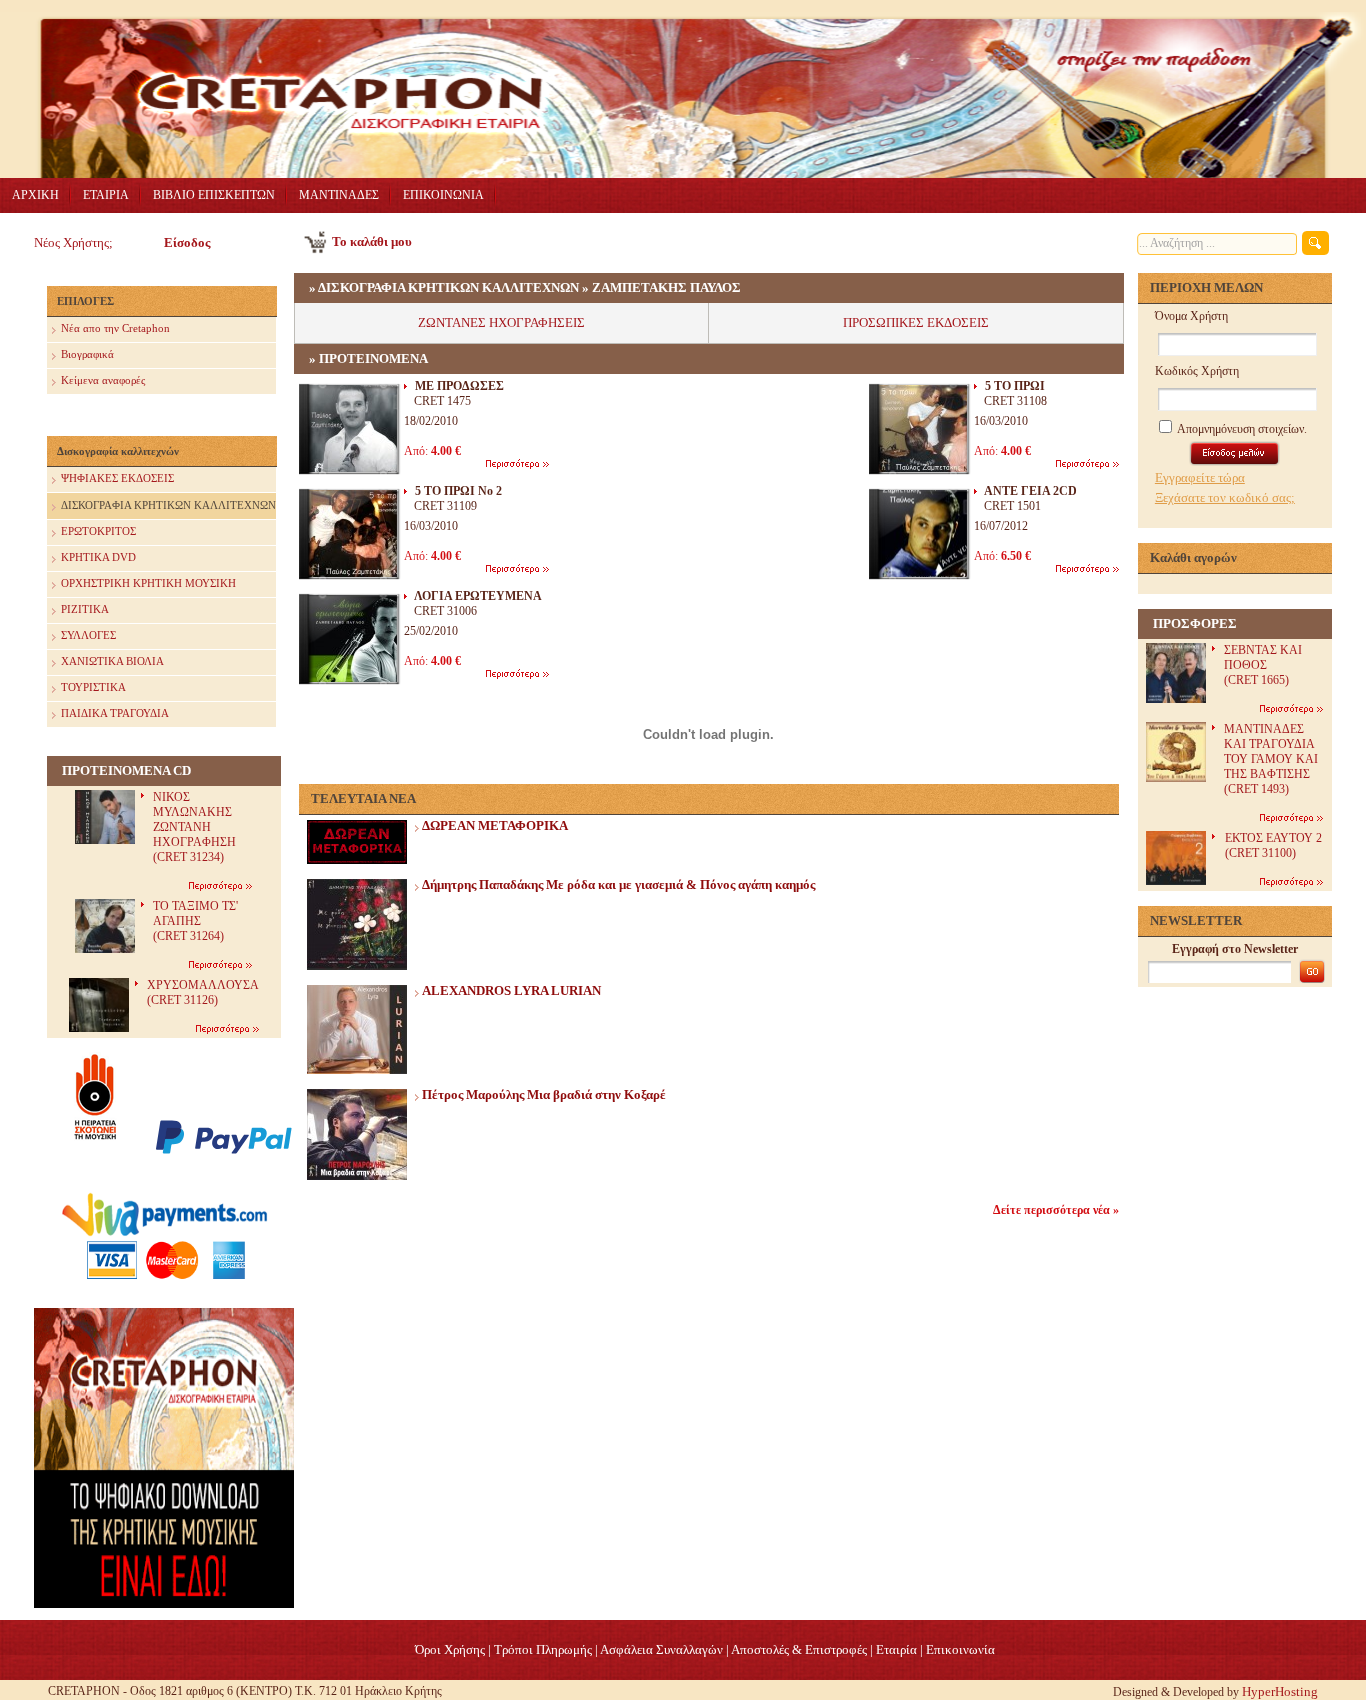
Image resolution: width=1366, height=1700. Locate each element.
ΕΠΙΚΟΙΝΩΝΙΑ (443, 195)
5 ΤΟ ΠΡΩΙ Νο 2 (458, 491)
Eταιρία (896, 1649)
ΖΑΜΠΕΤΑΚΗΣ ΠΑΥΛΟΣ (666, 287)
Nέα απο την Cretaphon (115, 328)
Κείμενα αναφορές (103, 380)
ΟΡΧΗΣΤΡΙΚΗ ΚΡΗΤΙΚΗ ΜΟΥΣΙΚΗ (148, 583)
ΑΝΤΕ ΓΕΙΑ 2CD (1030, 491)
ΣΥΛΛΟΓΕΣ (88, 635)
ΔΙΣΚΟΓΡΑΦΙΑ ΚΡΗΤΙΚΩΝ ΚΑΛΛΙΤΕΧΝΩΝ (168, 505)
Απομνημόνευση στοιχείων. (1241, 429)
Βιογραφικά (87, 354)
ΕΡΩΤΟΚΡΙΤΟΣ (98, 531)
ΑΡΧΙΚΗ (35, 195)
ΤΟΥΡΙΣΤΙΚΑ (93, 687)
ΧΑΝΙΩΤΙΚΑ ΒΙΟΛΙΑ (112, 661)
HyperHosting (1280, 1691)
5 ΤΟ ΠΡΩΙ (1015, 386)
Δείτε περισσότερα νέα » (1056, 1210)
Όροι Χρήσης (450, 1649)
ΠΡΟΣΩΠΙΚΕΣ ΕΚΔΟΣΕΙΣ (916, 322)
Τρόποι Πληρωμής (543, 1649)
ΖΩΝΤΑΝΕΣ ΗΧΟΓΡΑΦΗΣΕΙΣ (501, 322)
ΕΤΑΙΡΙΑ (106, 195)
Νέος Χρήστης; (73, 242)
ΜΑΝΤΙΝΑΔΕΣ (339, 195)
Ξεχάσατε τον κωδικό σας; (1225, 497)
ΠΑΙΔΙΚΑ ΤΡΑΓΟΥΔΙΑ (115, 713)
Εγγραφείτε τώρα (1200, 477)
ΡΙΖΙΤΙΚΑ (85, 609)
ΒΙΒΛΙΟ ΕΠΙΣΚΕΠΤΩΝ (214, 195)
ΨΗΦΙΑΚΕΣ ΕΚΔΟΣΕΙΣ (117, 478)
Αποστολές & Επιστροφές (799, 1649)
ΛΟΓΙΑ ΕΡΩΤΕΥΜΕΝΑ (478, 596)
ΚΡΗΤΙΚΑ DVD (98, 557)
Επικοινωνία (960, 1649)
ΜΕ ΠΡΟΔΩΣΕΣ (459, 386)
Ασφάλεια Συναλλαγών (661, 1649)
